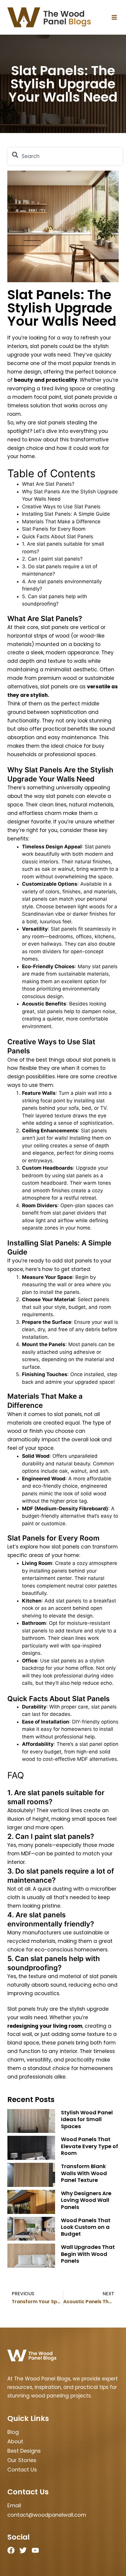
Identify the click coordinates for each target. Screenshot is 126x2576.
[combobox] (65, 156)
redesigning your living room (45, 2026)
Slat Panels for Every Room (54, 529)
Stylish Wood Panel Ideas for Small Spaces (87, 2119)
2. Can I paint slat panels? (52, 559)
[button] (114, 17)
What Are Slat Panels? (48, 484)
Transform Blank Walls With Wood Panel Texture (84, 2173)
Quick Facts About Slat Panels (58, 537)
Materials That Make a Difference (61, 522)
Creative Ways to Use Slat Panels (61, 507)
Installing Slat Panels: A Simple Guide (66, 514)
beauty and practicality (46, 380)
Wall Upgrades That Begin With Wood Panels (88, 2254)
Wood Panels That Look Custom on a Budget (86, 2227)
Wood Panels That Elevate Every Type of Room (90, 2146)
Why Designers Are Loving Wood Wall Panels (86, 2200)
